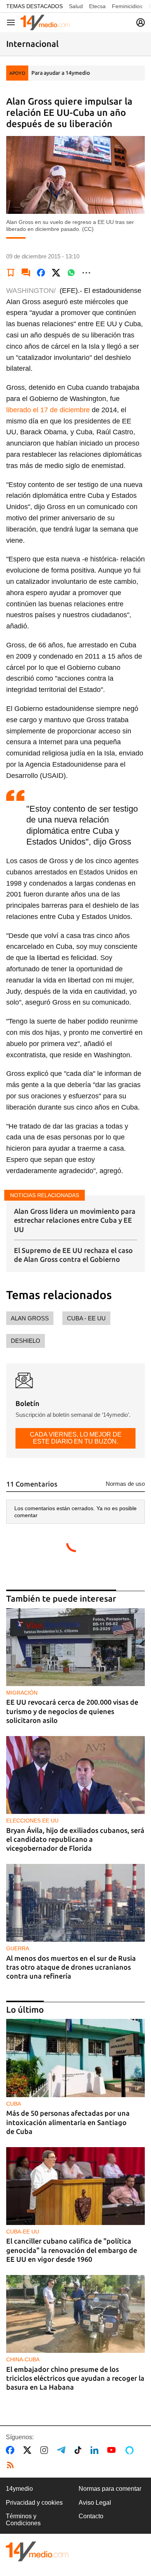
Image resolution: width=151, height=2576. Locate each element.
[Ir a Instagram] (46, 2450)
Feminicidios (127, 6)
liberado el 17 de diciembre (48, 410)
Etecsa (97, 6)
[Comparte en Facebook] (41, 273)
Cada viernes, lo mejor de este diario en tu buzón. (76, 1438)
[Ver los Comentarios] (26, 273)
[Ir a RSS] (12, 2465)
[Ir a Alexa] (131, 2450)
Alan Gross (30, 1318)
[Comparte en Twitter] (56, 273)
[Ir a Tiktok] (80, 2450)
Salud (76, 6)
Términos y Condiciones (23, 2520)
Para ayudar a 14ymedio (61, 73)
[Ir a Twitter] (29, 2450)
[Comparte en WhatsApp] (71, 273)
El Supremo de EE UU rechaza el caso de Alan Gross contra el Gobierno (73, 1255)
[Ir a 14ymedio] (45, 22)
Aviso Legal (95, 2503)
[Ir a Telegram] (63, 2450)
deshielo (26, 1341)
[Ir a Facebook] (12, 2450)
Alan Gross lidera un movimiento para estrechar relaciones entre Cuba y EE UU (75, 1220)
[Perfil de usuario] (141, 22)
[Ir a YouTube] (113, 2450)
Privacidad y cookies (34, 2503)
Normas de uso (125, 1484)
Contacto (91, 2516)
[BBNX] (37, 2551)
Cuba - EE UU (86, 1318)
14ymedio (19, 2489)
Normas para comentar (110, 2489)
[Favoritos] (11, 273)
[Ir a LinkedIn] (96, 2450)
